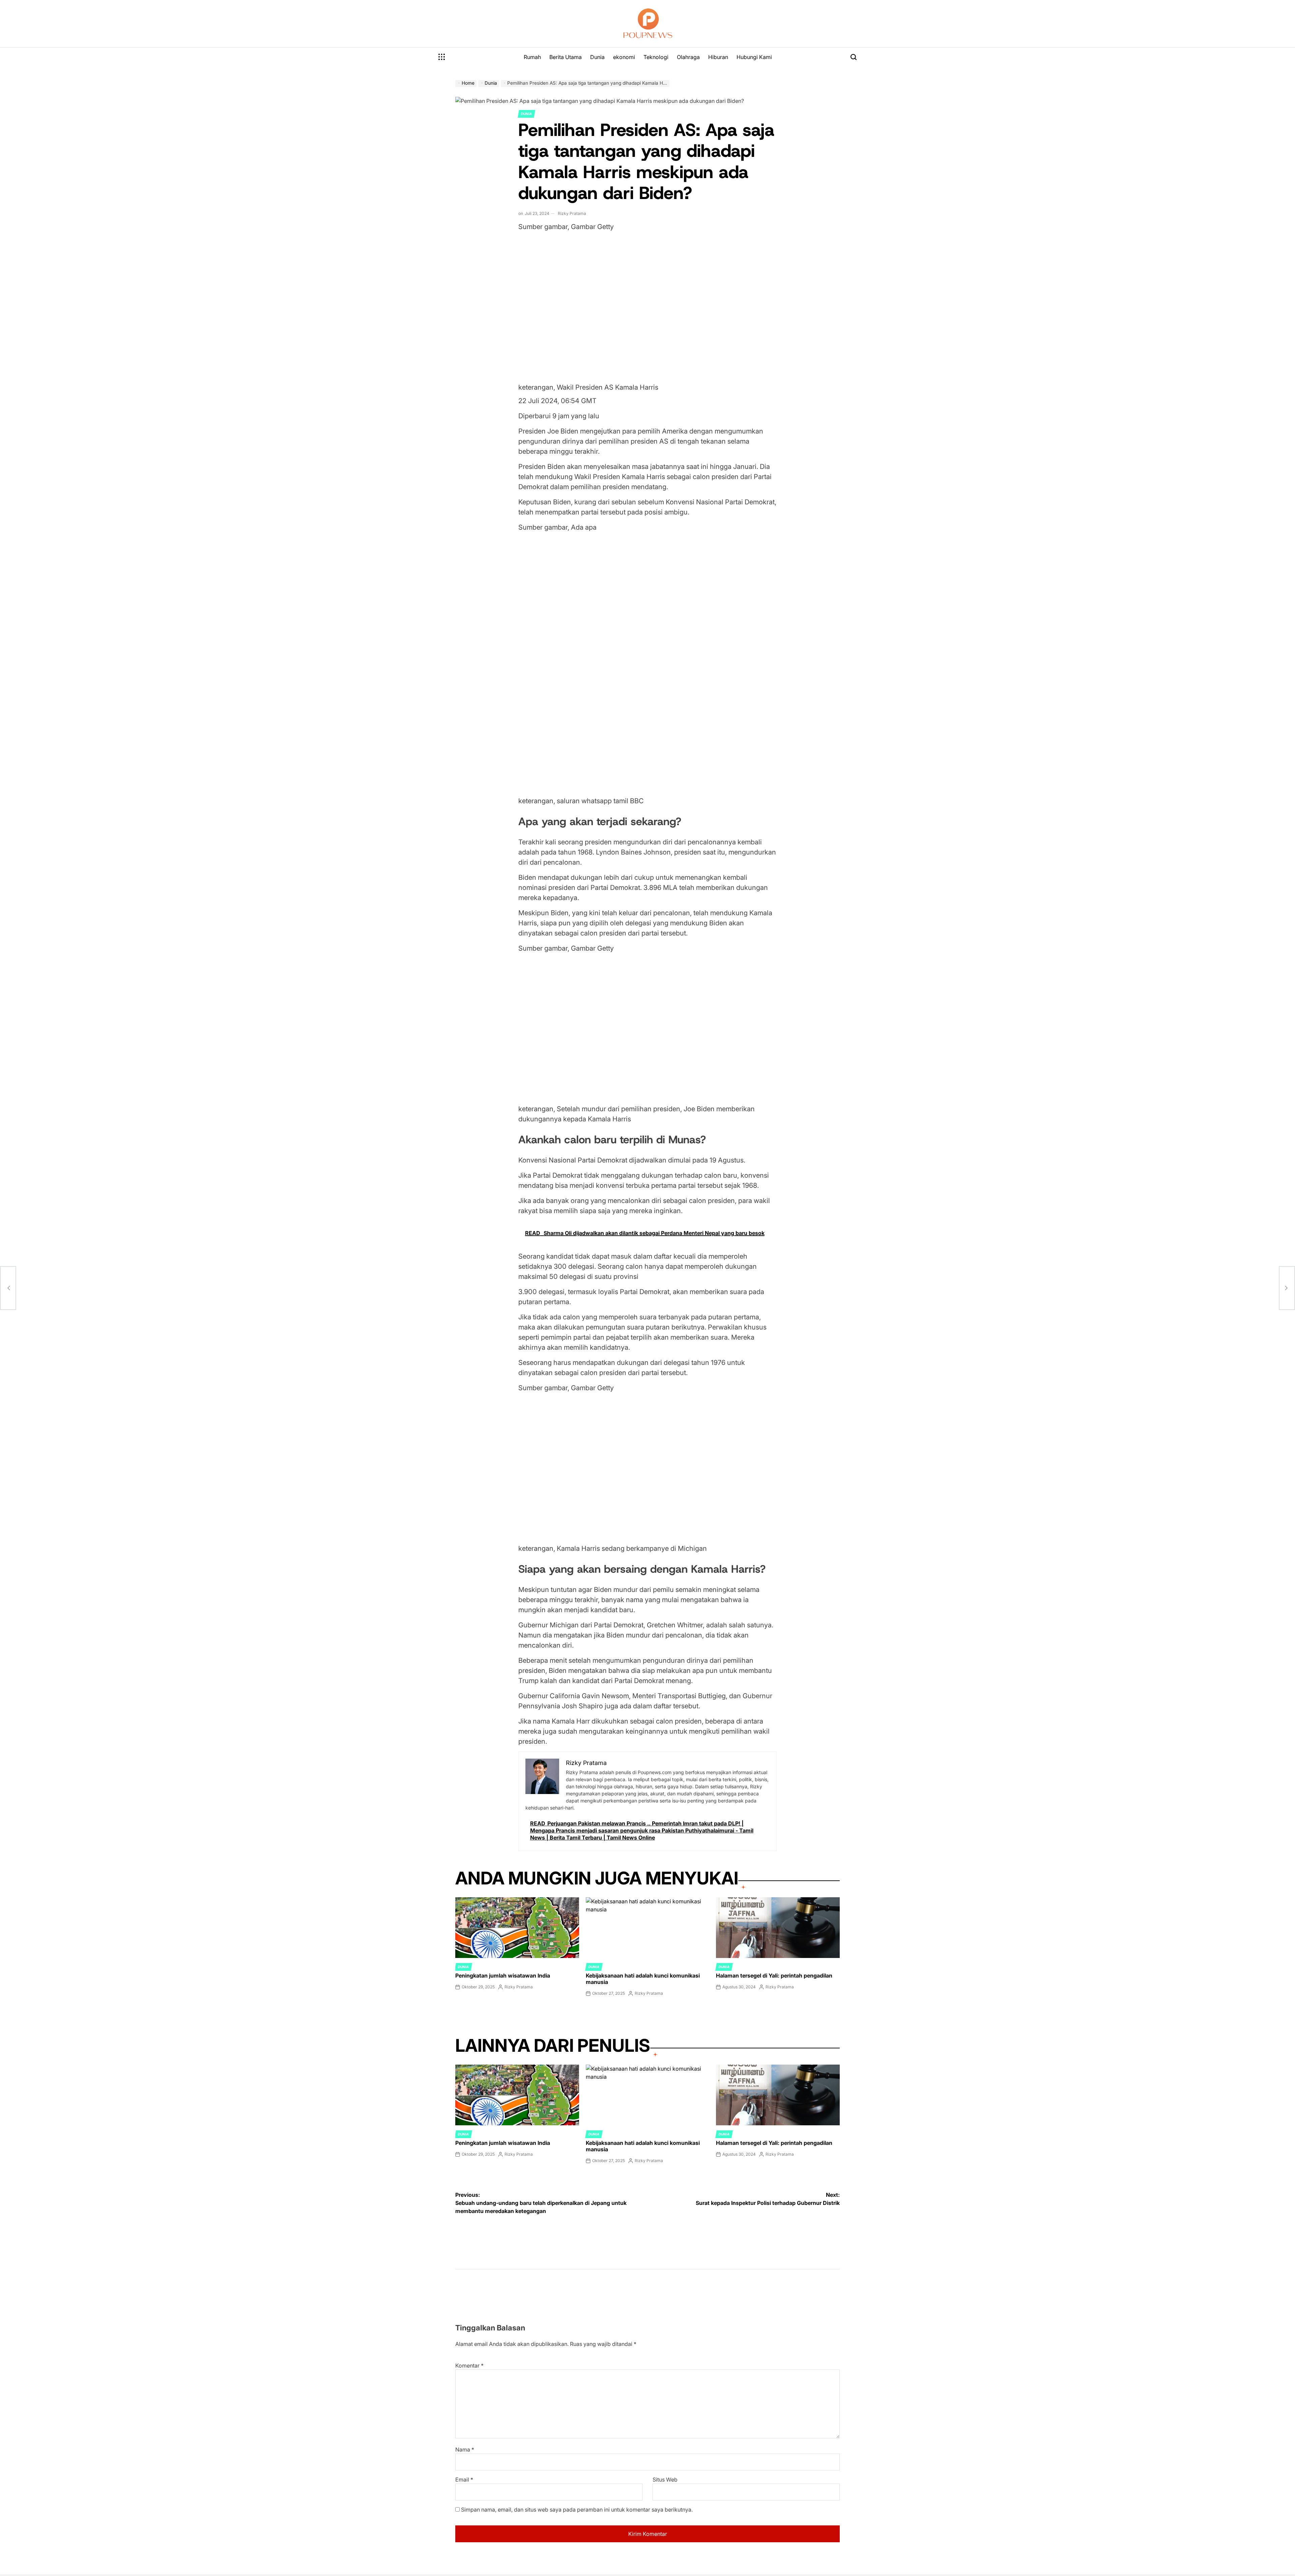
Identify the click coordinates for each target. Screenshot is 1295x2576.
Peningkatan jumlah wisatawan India (503, 1976)
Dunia (597, 57)
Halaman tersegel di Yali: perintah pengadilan (774, 1976)
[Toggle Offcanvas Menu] (442, 57)
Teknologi (656, 57)
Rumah (532, 57)
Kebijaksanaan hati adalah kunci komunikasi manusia (643, 1979)
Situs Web (665, 2480)
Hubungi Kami (754, 57)
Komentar (469, 2365)
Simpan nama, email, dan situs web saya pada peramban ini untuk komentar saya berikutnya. (577, 2510)
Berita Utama (566, 57)
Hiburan (718, 57)
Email (464, 2480)
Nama (465, 2449)
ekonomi (624, 57)
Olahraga (688, 57)
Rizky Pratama (572, 213)
